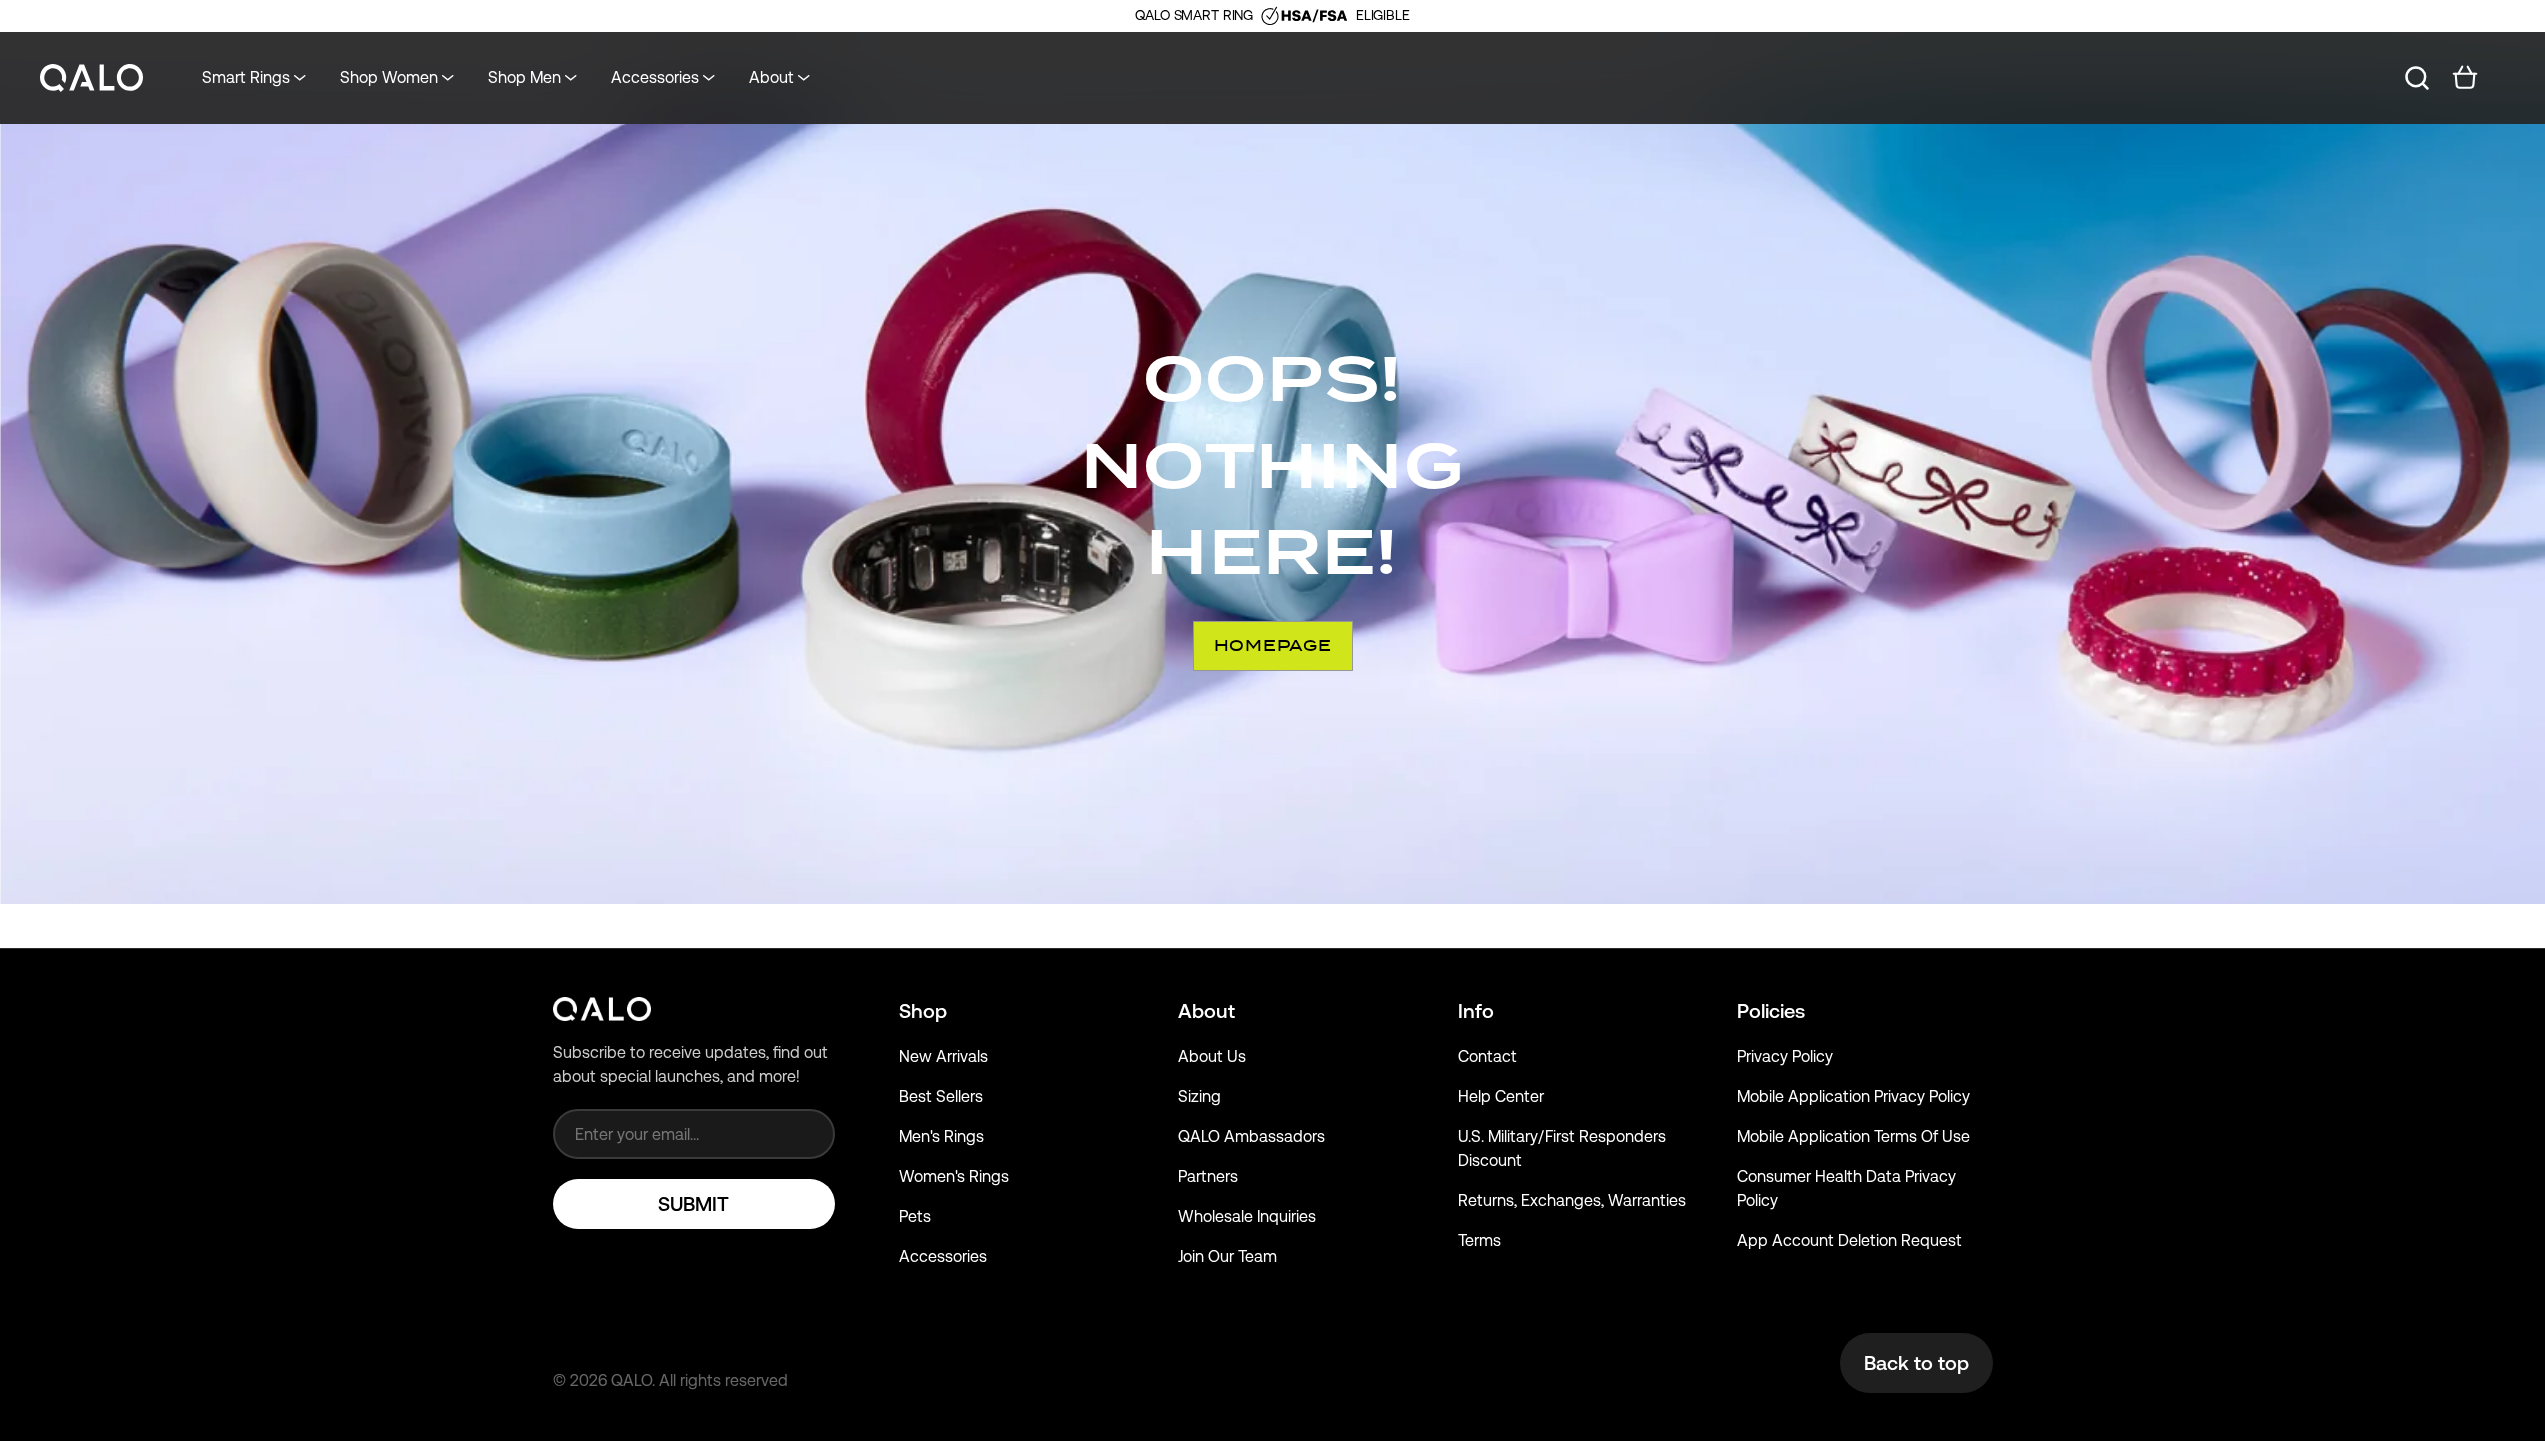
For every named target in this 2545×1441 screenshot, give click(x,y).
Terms (1479, 1240)
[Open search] (2417, 78)
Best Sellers (941, 1096)
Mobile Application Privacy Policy (1853, 1096)
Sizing (1199, 1096)
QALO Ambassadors (1251, 1136)
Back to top (1916, 1363)
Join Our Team (1227, 1256)
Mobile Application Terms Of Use (1853, 1136)
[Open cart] (2465, 78)
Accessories (943, 1256)
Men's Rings (941, 1136)
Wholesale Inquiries (1247, 1216)
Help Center (1501, 1096)
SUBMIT (693, 1204)
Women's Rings (954, 1176)
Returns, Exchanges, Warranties (1572, 1200)
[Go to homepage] (92, 78)
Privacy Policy (1785, 1056)
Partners (1208, 1176)
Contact (1487, 1056)
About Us (1212, 1056)
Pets (915, 1216)
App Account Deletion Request (1849, 1240)
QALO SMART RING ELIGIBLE (1272, 15)
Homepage (1273, 645)
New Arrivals (943, 1056)
